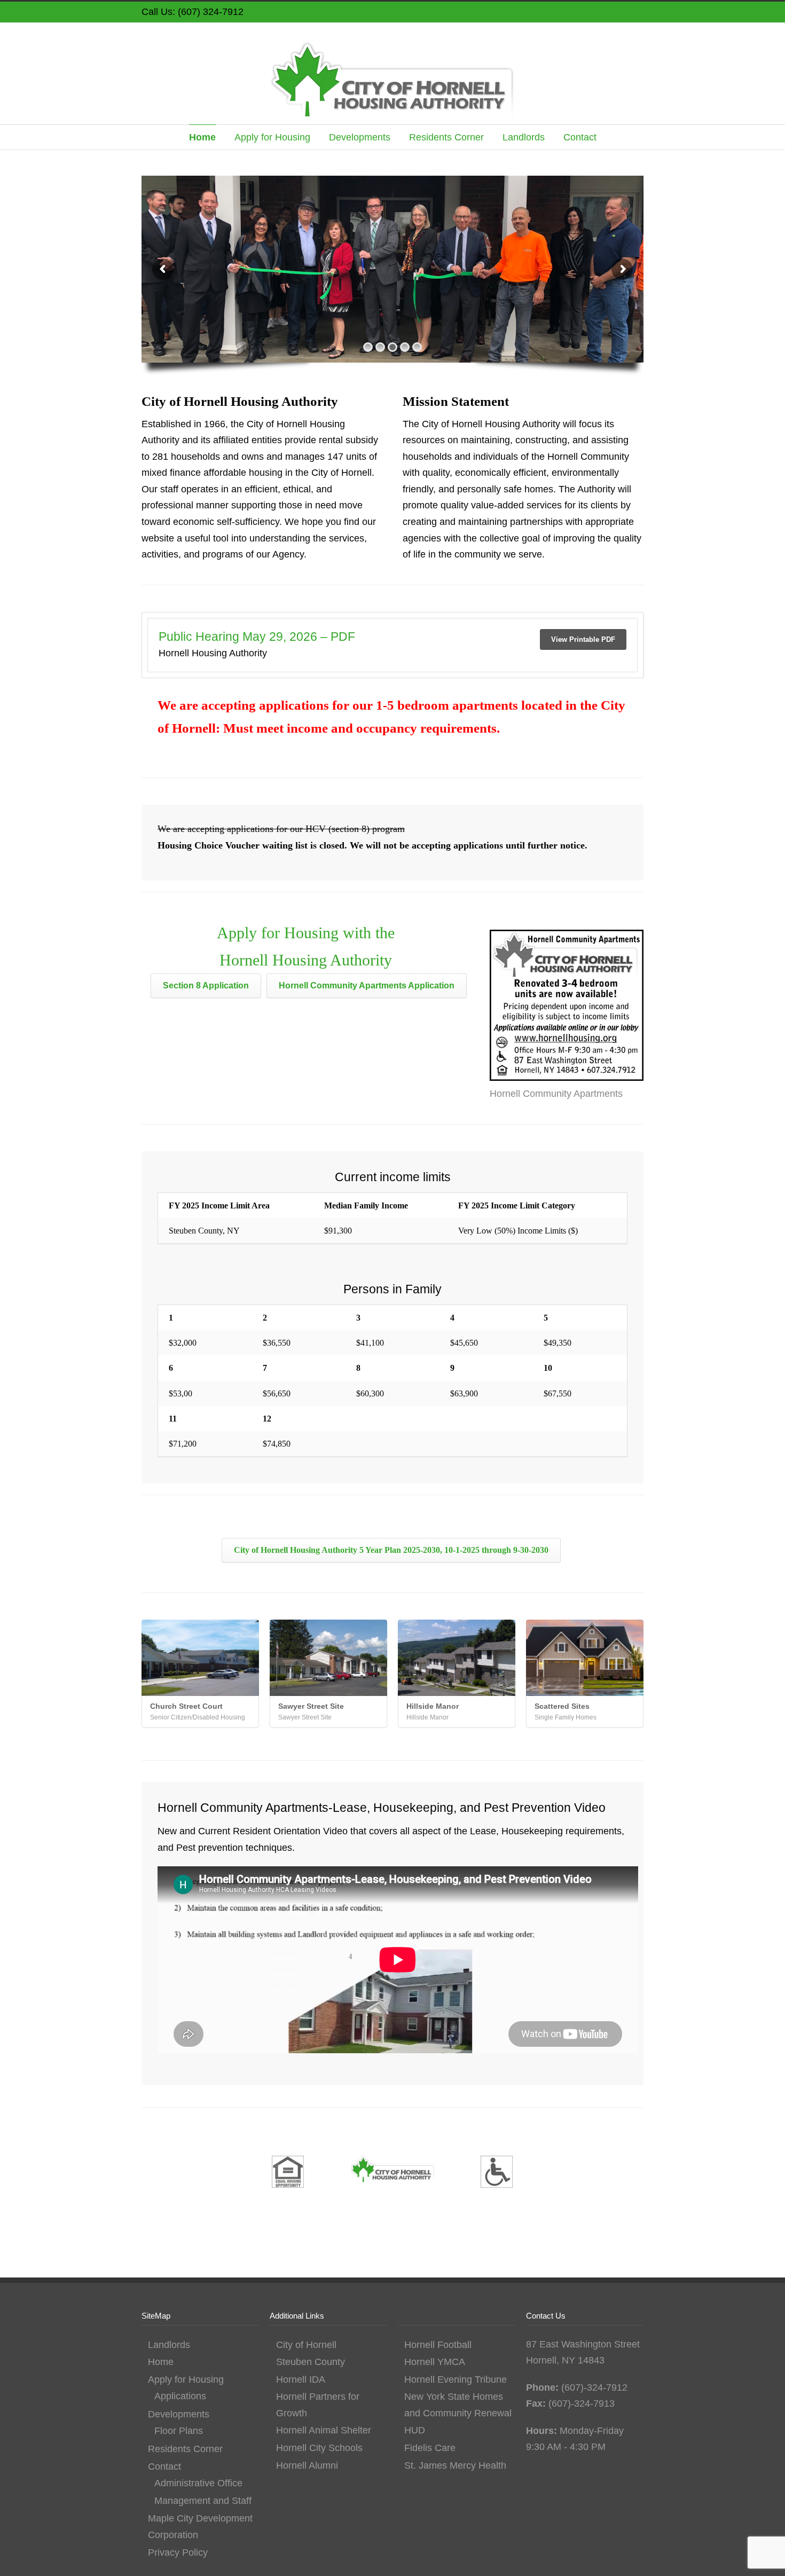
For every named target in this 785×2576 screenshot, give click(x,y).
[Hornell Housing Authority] (392, 2172)
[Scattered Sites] (585, 1658)
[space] (184, 2174)
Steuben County (311, 2362)
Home (202, 137)
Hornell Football (438, 2345)
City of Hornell (306, 2345)
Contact (580, 137)
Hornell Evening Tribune (456, 2379)
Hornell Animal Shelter (324, 2430)
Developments (360, 137)
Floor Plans (179, 2431)
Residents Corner (446, 137)
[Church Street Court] (200, 1658)
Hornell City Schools (319, 2448)
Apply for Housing (272, 137)
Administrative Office (198, 2483)
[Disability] (497, 2174)
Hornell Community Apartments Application (367, 985)
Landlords (524, 137)
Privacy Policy (178, 2553)
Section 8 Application (206, 985)
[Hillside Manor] (457, 1658)
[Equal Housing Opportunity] (288, 2174)
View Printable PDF (583, 639)
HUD (415, 2430)
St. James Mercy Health (455, 2465)
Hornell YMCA (435, 2362)
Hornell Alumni (307, 2465)
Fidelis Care (430, 2448)
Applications (180, 2396)
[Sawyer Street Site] (328, 1658)
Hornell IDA (301, 2379)
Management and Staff (203, 2501)
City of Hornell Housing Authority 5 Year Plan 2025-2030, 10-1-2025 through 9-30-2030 (391, 1550)
